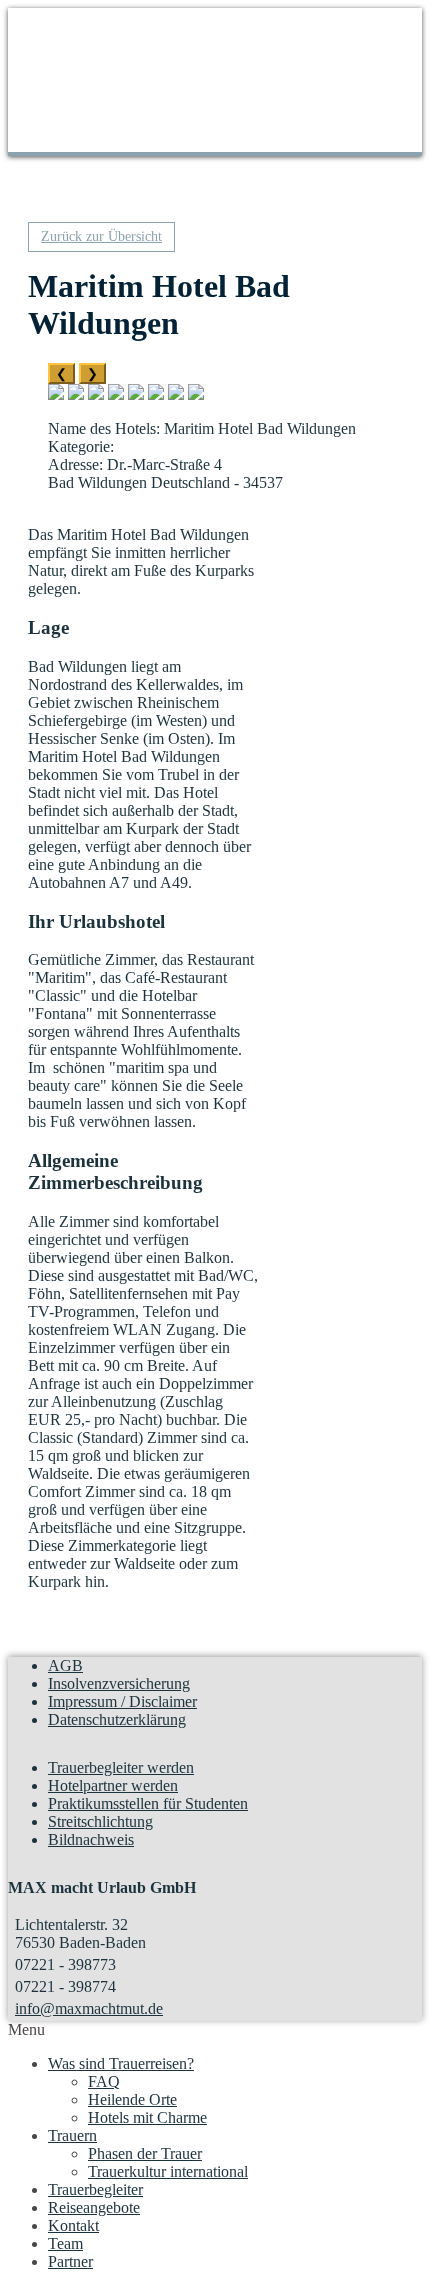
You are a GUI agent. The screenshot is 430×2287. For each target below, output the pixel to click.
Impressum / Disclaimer (122, 1701)
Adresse (73, 464)
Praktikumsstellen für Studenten (148, 1803)
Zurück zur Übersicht (101, 236)
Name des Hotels (102, 428)
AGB (65, 1665)
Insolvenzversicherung (119, 1683)
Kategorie (79, 446)
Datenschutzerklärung (117, 1719)
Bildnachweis (91, 1839)
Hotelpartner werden (113, 1785)
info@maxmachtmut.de (89, 2008)
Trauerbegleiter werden (121, 1767)
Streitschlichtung (100, 1821)
